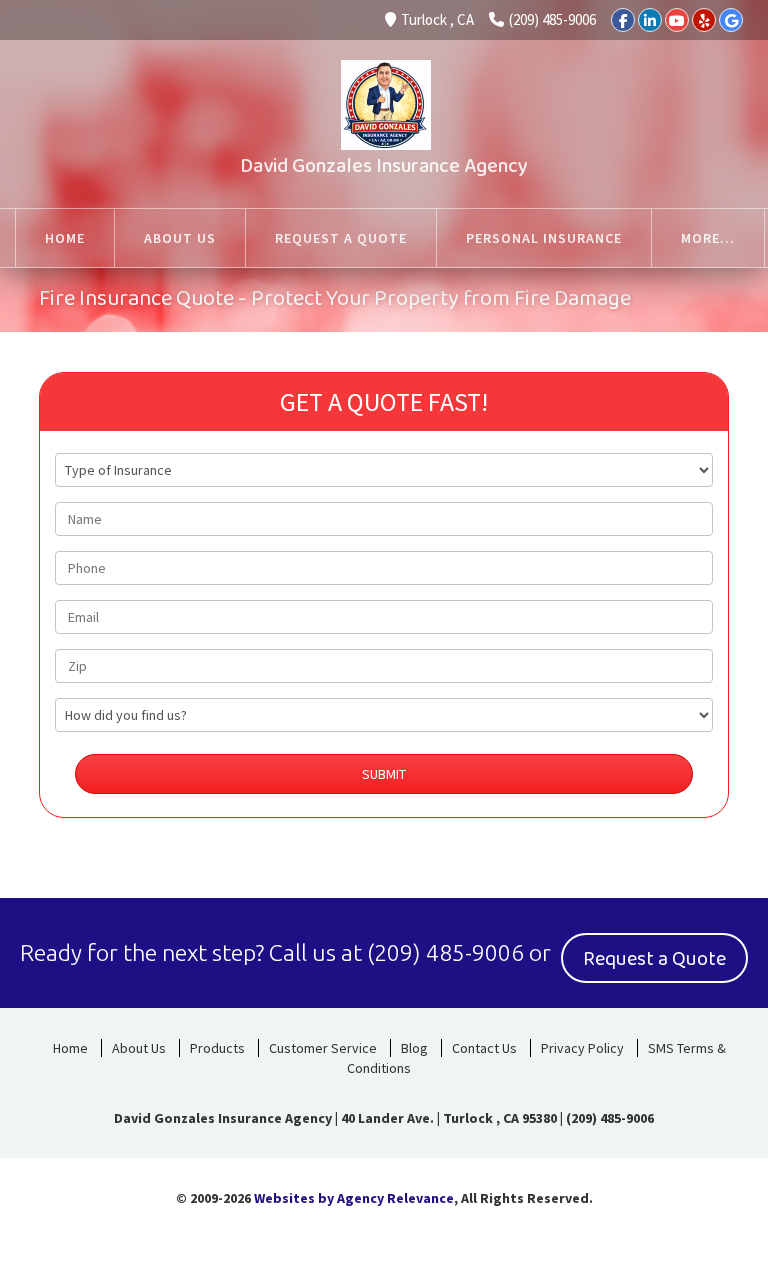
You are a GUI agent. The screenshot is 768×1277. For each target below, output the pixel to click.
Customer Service (323, 1048)
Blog (414, 1048)
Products (217, 1048)
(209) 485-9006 (552, 19)
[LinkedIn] (650, 20)
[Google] (731, 20)
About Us (139, 1048)
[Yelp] (704, 20)
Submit (384, 774)
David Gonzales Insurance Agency (384, 166)
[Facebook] (623, 20)
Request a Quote (654, 959)
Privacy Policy (582, 1048)
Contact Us (484, 1048)
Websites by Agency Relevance (354, 1198)
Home (70, 1048)
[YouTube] (677, 20)
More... (708, 238)
